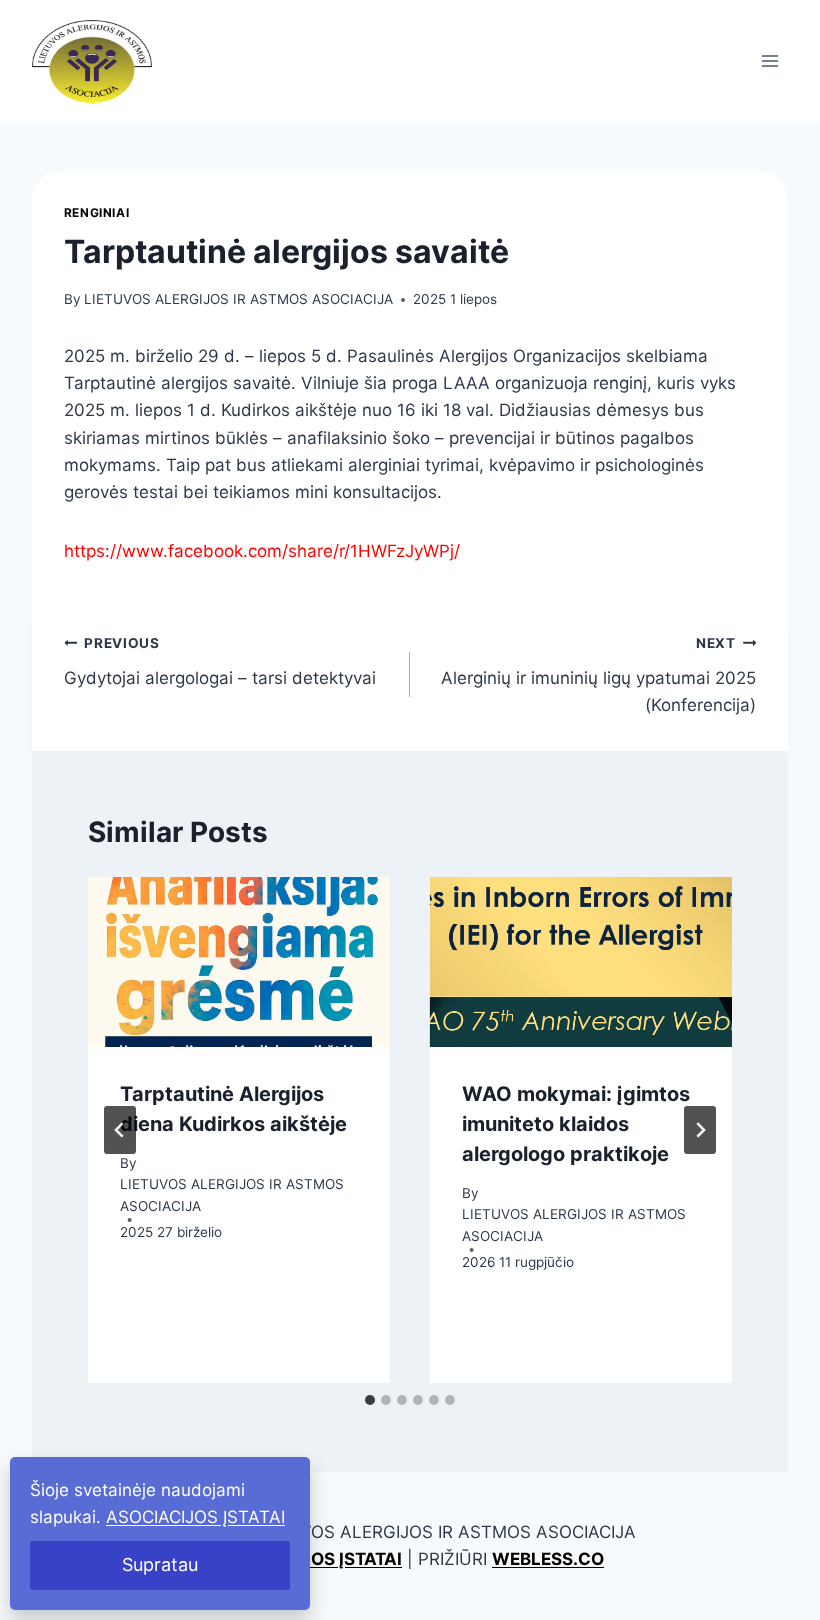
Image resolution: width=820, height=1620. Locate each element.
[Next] (700, 1130)
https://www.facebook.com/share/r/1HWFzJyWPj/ (262, 551)
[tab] (370, 1400)
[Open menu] (769, 61)
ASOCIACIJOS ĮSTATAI (195, 1517)
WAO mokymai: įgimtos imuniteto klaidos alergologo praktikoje (576, 1124)
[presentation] (239, 962)
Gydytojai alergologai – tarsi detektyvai (220, 661)
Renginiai (96, 212)
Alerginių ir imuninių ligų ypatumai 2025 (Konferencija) (598, 675)
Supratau (160, 1564)
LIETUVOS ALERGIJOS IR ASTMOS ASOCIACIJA (238, 299)
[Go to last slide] (120, 1130)
